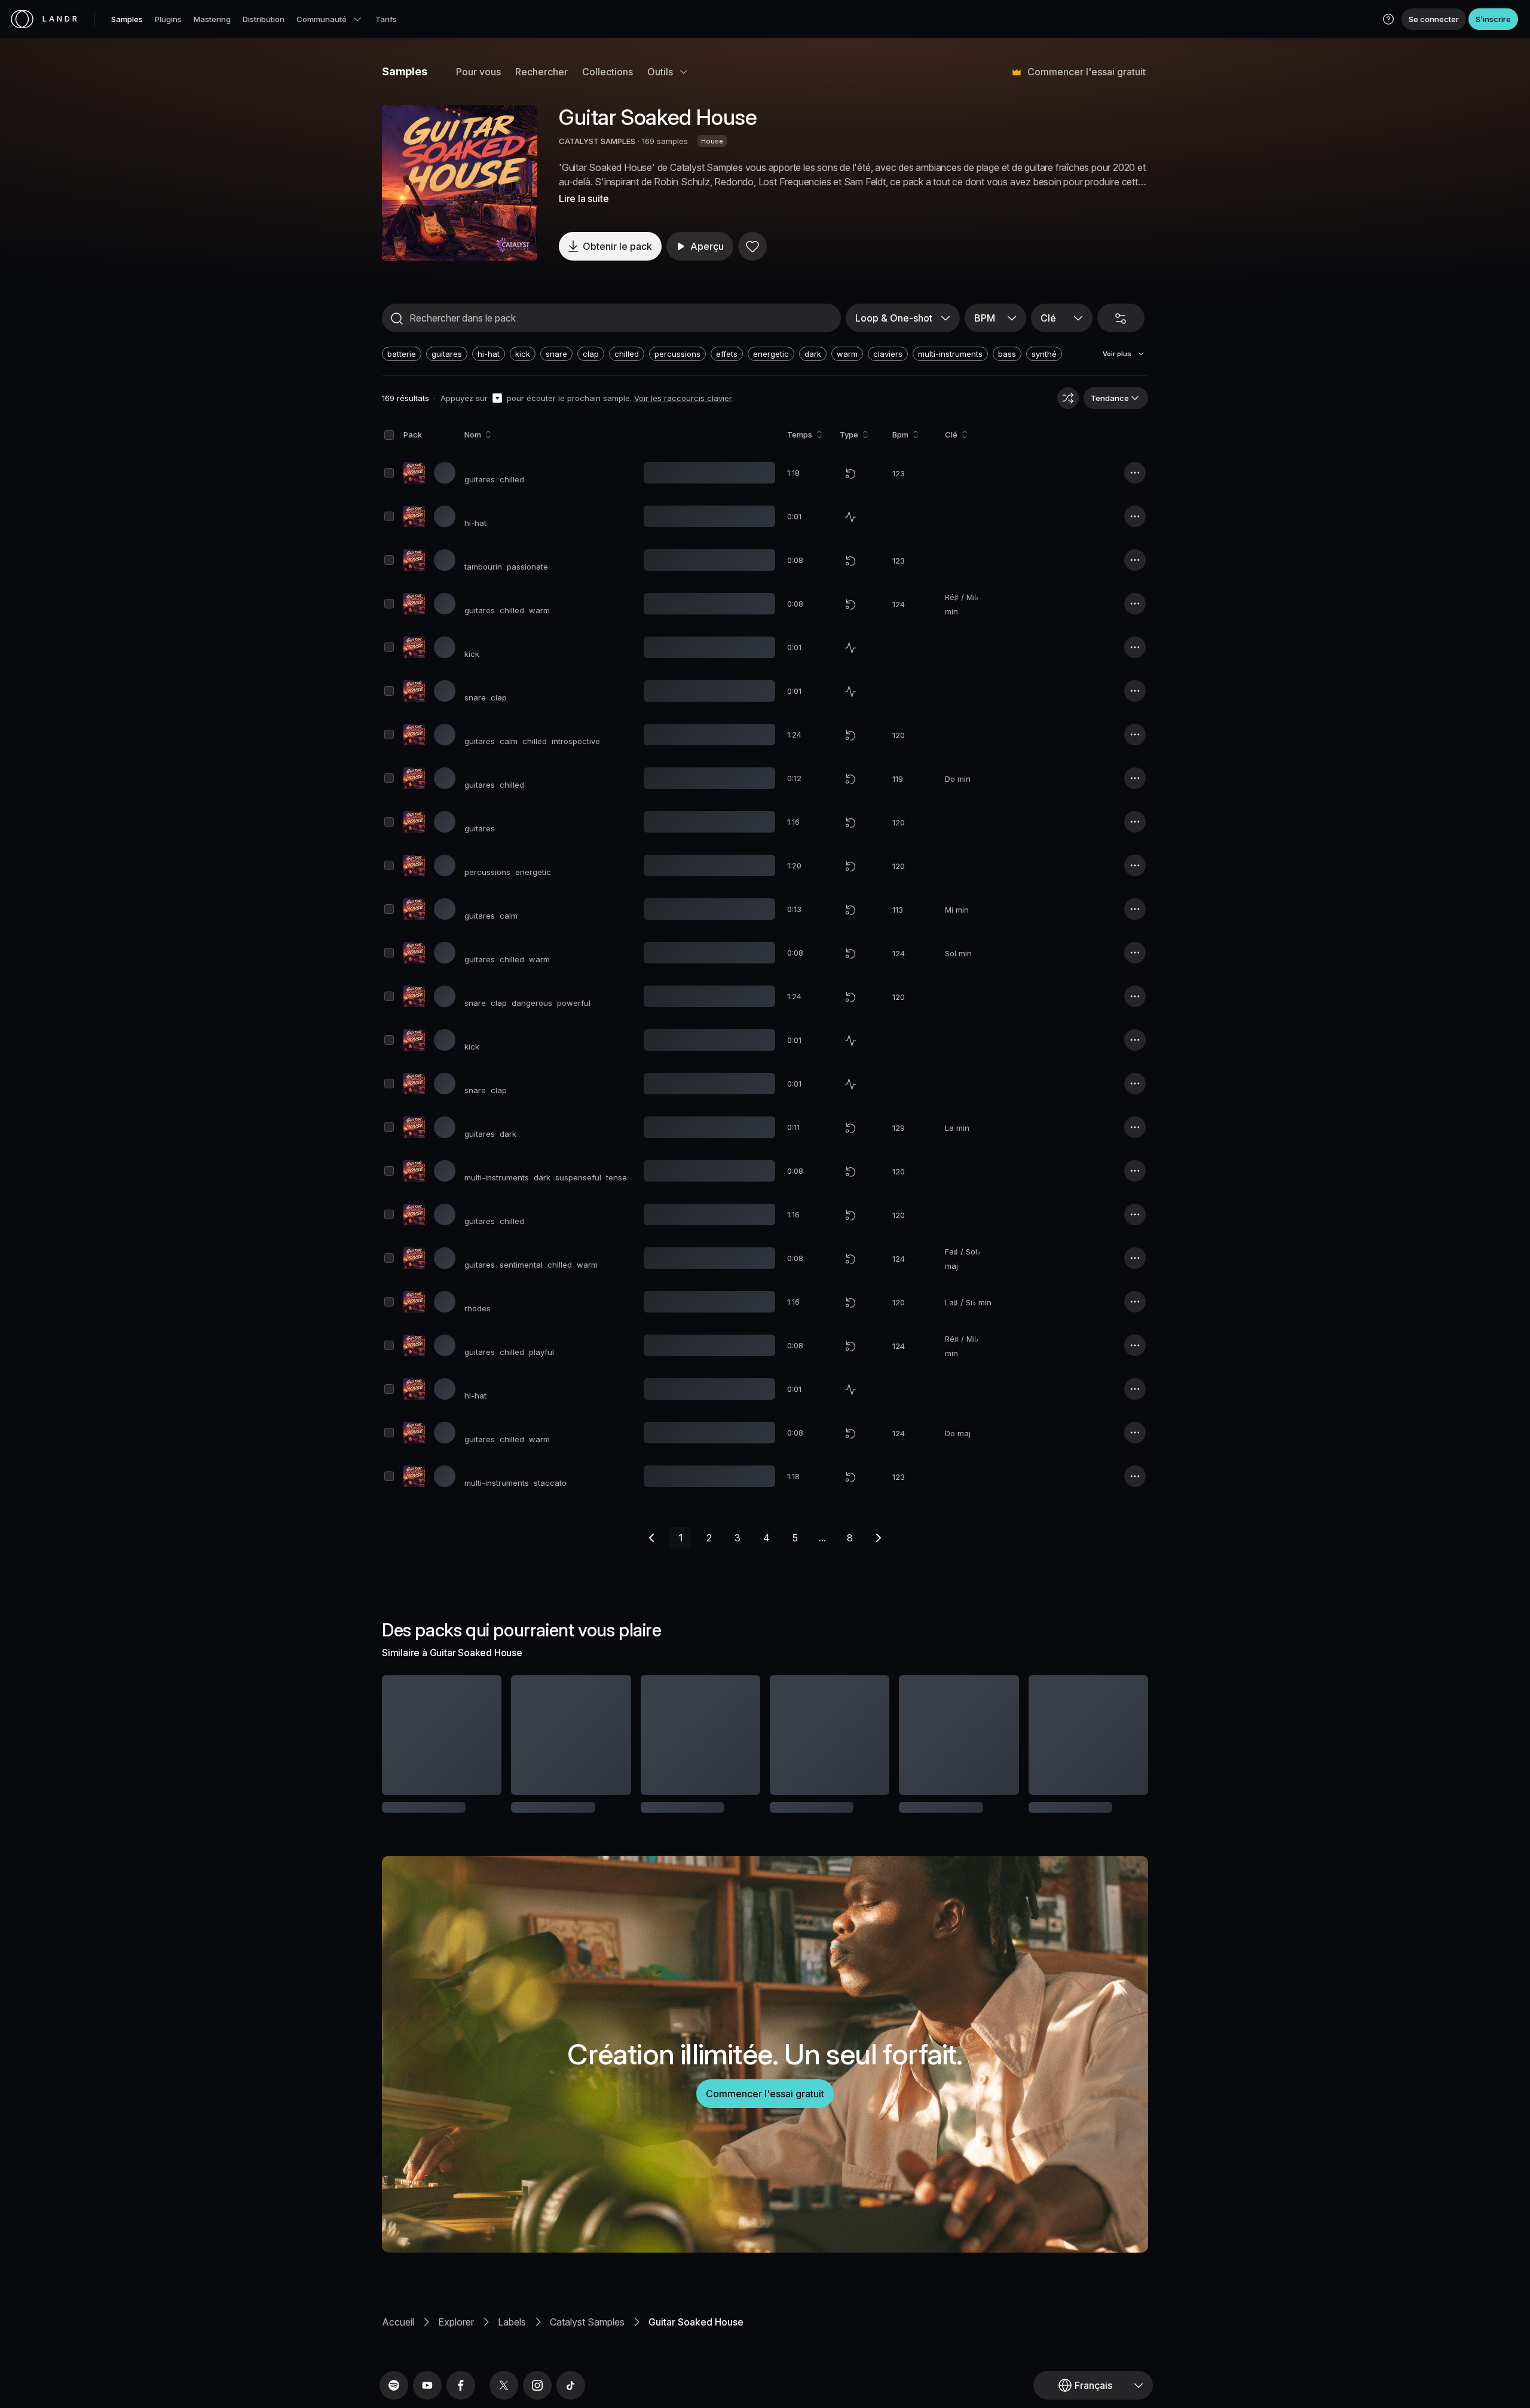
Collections (608, 72)
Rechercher (541, 72)
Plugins (168, 19)
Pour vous (478, 72)
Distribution (264, 19)
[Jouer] (460, 183)
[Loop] (850, 473)
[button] (1388, 19)
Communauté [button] (322, 19)
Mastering (212, 19)
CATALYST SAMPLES (597, 141)
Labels (512, 2337)
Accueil (398, 2337)
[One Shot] (850, 517)
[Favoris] (752, 246)
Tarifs (386, 19)
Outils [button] (660, 72)
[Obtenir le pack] (476, 1735)
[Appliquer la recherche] (397, 319)
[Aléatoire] (1068, 398)
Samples (127, 19)
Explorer (456, 2337)
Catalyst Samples (587, 2337)
